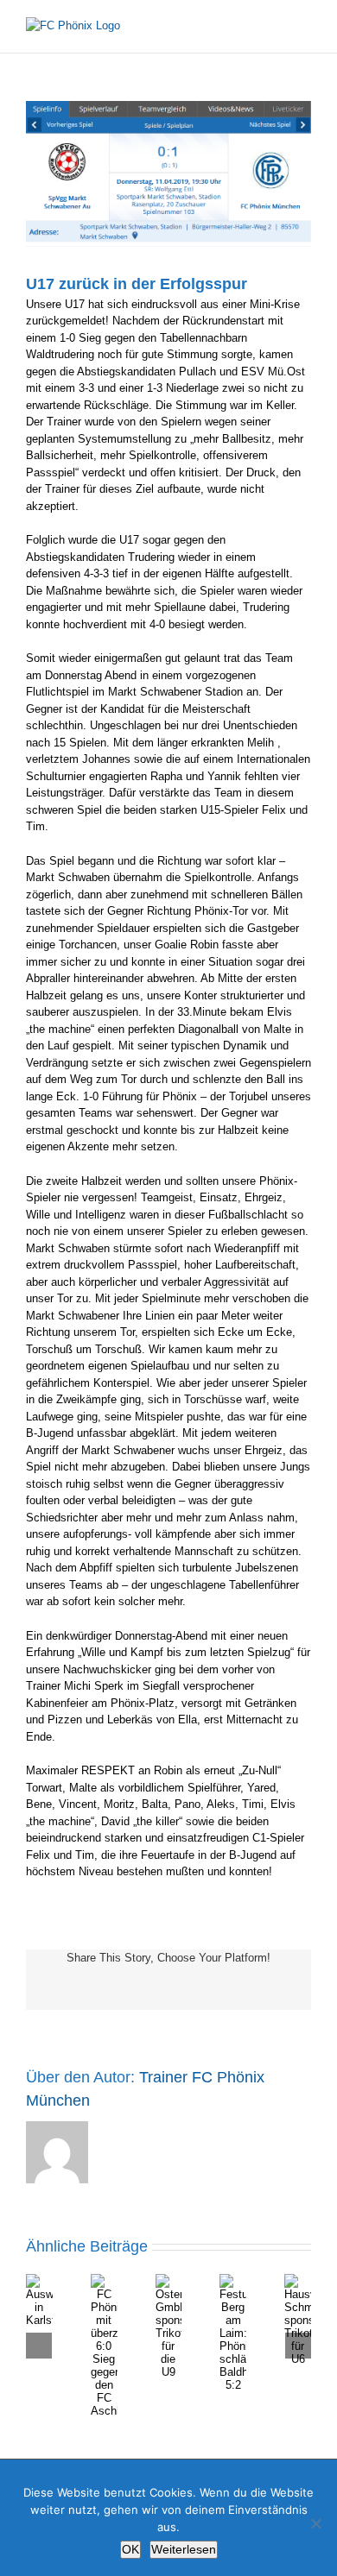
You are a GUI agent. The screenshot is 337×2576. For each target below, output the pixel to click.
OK (130, 2549)
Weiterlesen (184, 2549)
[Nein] (315, 2523)
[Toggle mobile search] (273, 26)
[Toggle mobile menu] (304, 26)
